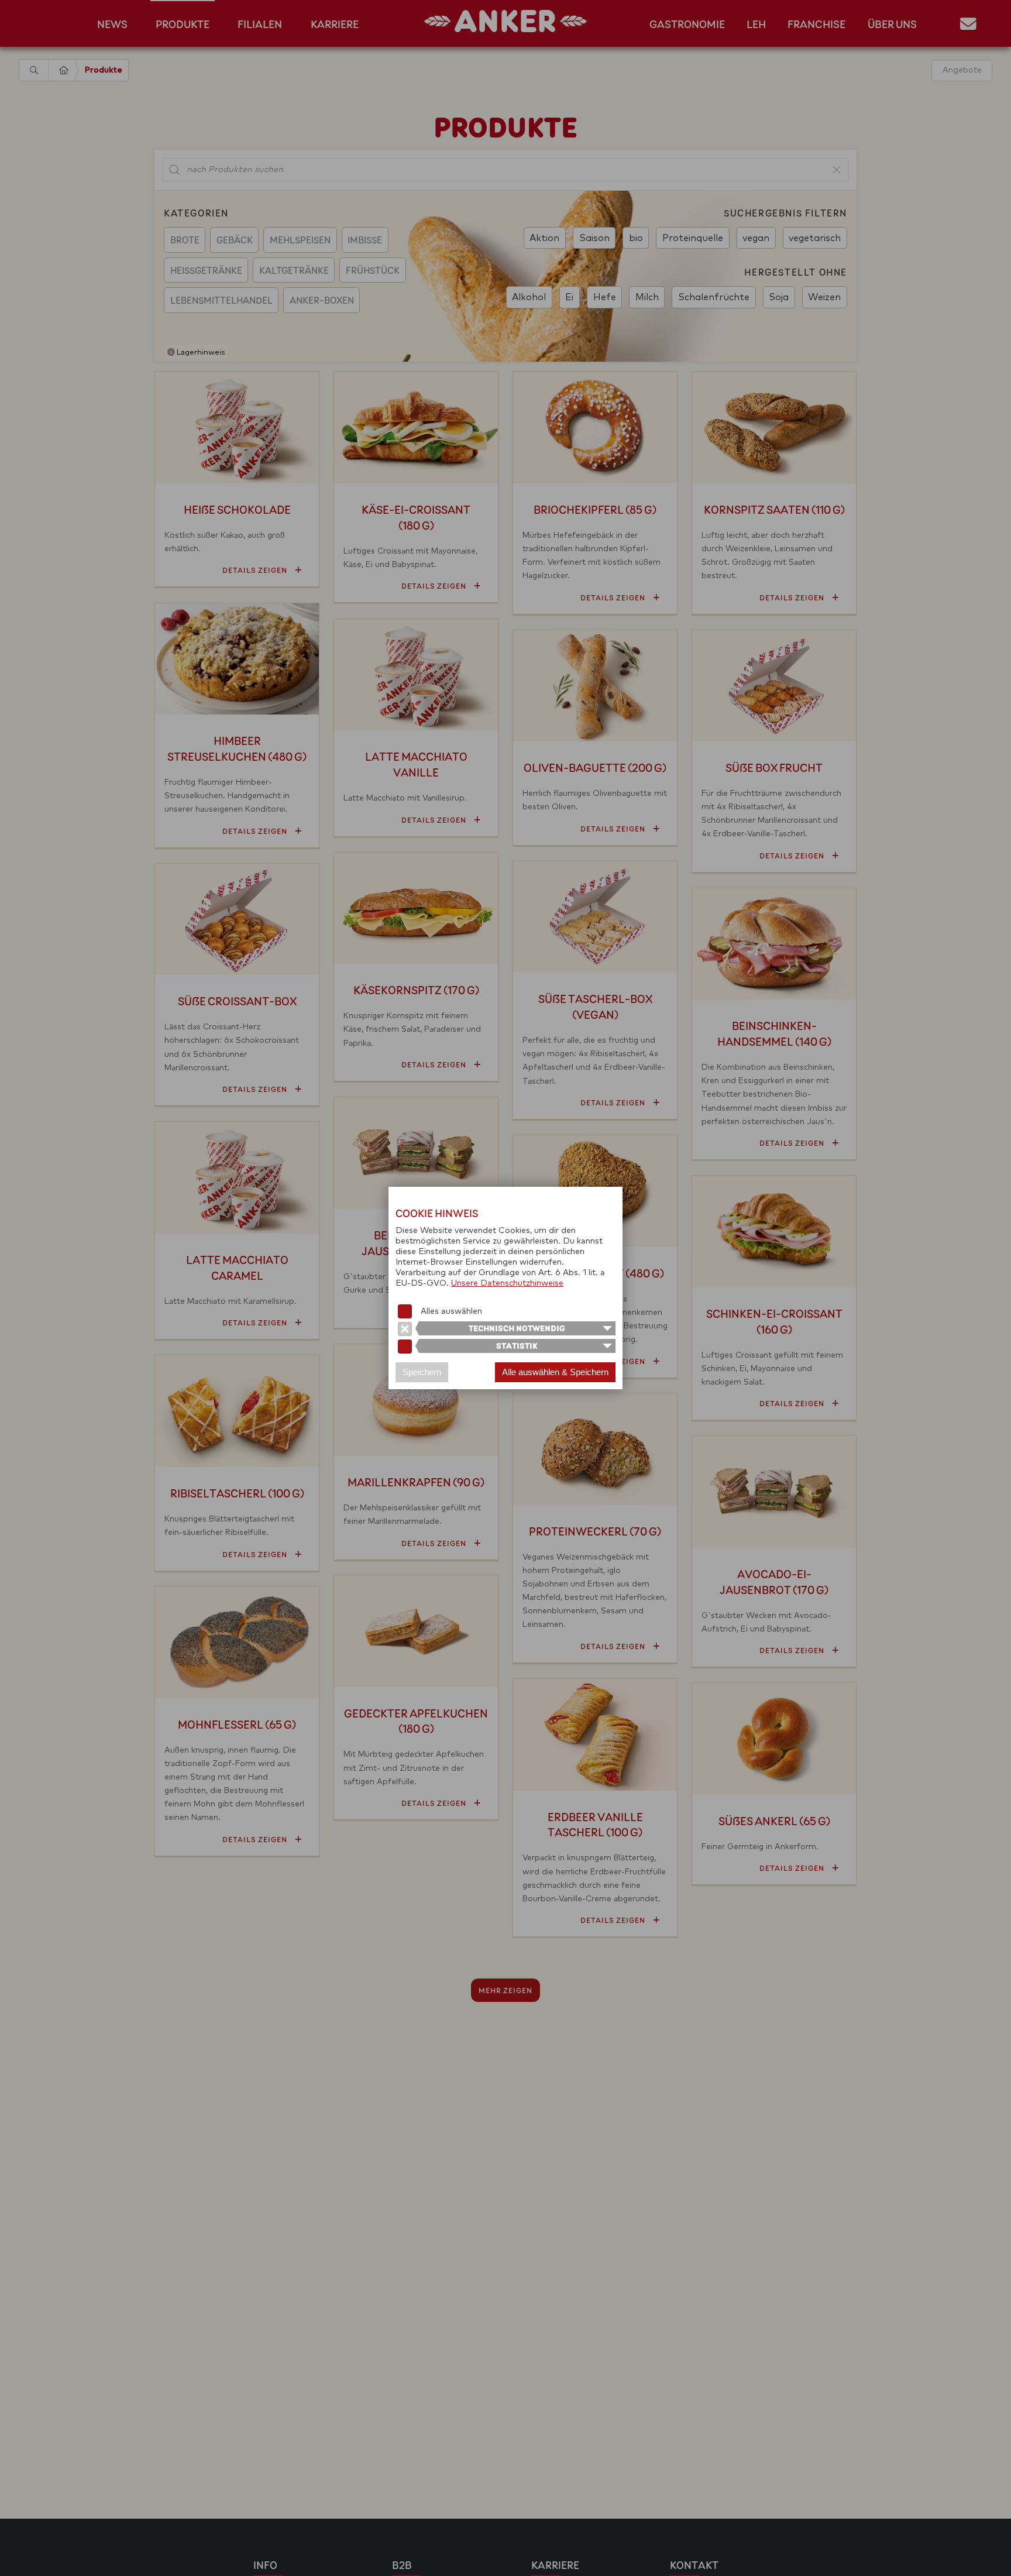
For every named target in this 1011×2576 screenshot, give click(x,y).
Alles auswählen (451, 1311)
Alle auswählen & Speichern (555, 1372)
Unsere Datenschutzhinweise (507, 1283)
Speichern (422, 1372)
